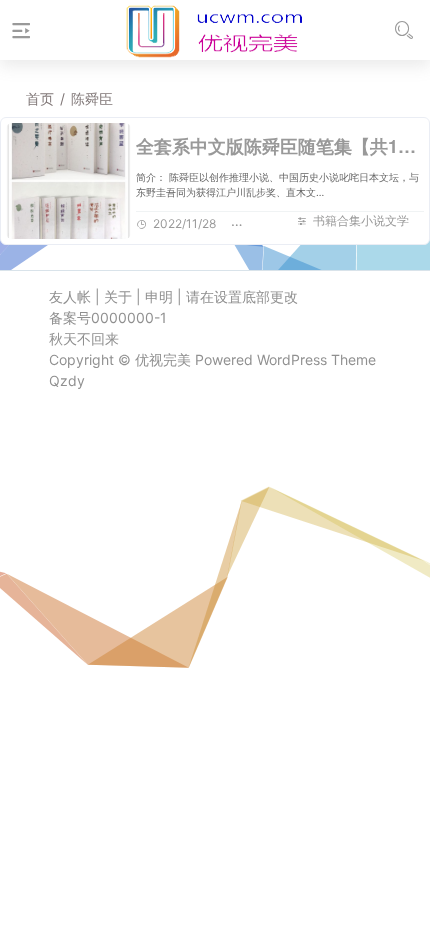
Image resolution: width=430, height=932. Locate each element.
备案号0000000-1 (108, 317)
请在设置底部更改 (242, 296)
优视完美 (163, 359)
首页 (40, 98)
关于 (118, 296)
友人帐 (70, 296)
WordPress (292, 359)
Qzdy (67, 380)
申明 (159, 296)
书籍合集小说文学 (361, 220)
